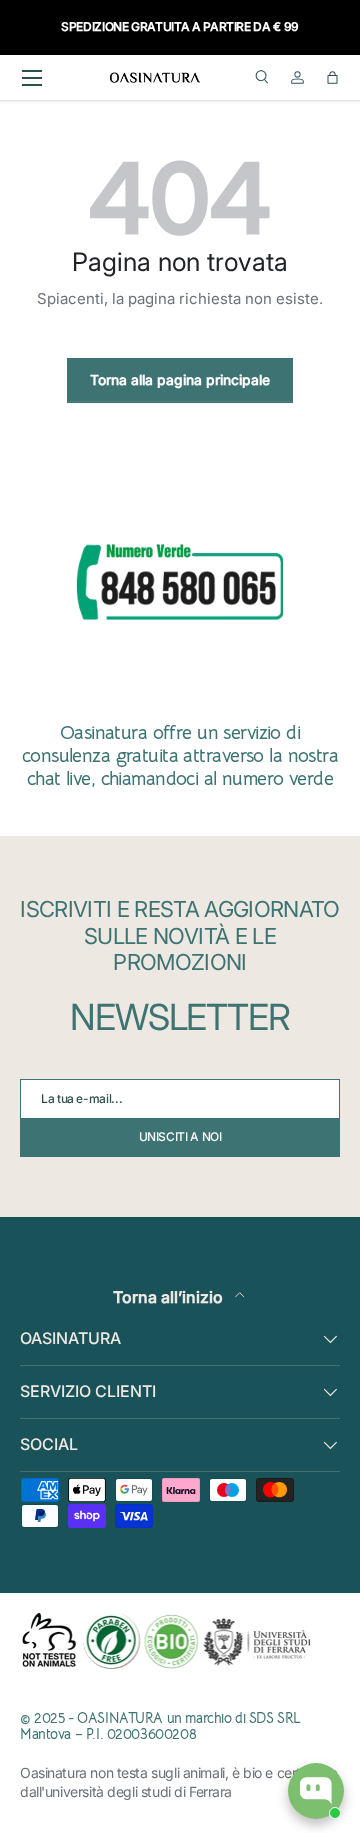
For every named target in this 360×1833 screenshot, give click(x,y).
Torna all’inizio (170, 1297)
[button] (332, 77)
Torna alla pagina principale (180, 380)
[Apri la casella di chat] (316, 1791)
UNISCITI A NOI (180, 1136)
